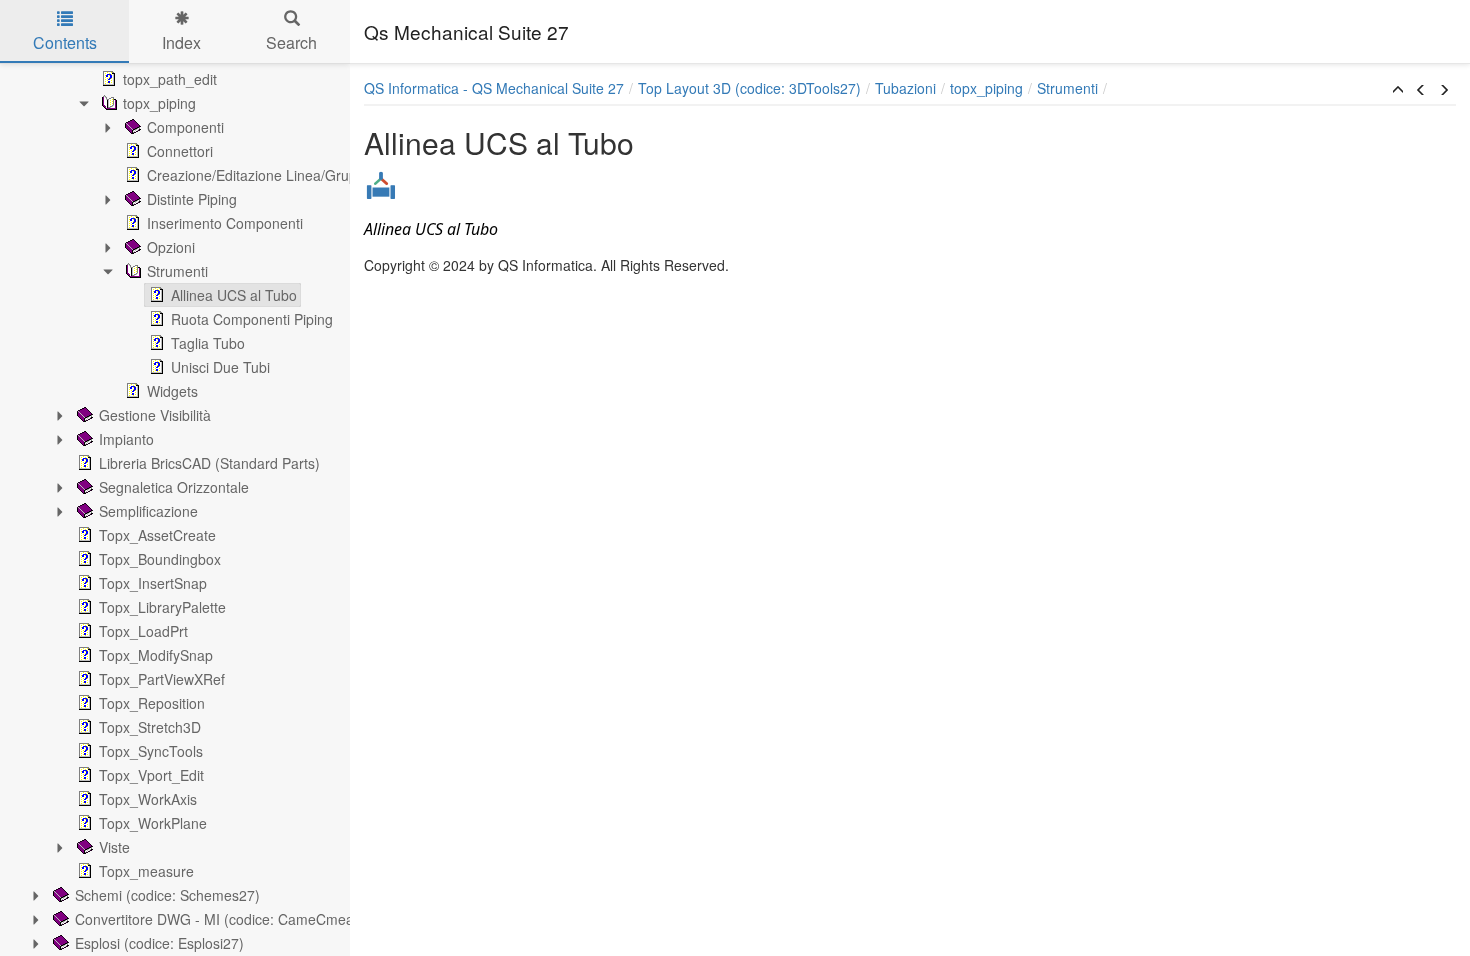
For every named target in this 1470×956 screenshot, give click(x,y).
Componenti (185, 127)
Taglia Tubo (208, 343)
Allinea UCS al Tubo (234, 295)
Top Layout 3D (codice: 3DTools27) (749, 88)
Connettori (180, 151)
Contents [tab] (65, 42)
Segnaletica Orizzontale (174, 487)
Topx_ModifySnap (156, 655)
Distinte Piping (192, 199)
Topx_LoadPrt (143, 631)
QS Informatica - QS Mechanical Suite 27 (494, 88)
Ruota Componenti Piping (252, 319)
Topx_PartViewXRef (162, 679)
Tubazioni (905, 88)
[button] (1398, 90)
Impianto (126, 439)
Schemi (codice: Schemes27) (167, 895)
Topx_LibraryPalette (162, 607)
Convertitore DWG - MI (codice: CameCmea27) (225, 919)
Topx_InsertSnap (153, 583)
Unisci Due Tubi (220, 367)
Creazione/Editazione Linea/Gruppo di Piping (289, 175)
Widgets (172, 391)
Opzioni (171, 247)
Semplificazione (148, 511)
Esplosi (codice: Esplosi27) (159, 943)
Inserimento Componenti (225, 223)
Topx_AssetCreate (157, 535)
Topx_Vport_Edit (151, 775)
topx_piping (159, 103)
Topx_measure (146, 871)
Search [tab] (291, 42)
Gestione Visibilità (155, 415)
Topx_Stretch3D (150, 727)
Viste (114, 847)
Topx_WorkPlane (153, 823)
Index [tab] (181, 42)
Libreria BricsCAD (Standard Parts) (209, 463)
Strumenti (177, 271)
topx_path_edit (170, 79)
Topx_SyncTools (151, 751)
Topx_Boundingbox (160, 559)
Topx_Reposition (152, 703)
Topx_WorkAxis (148, 799)
